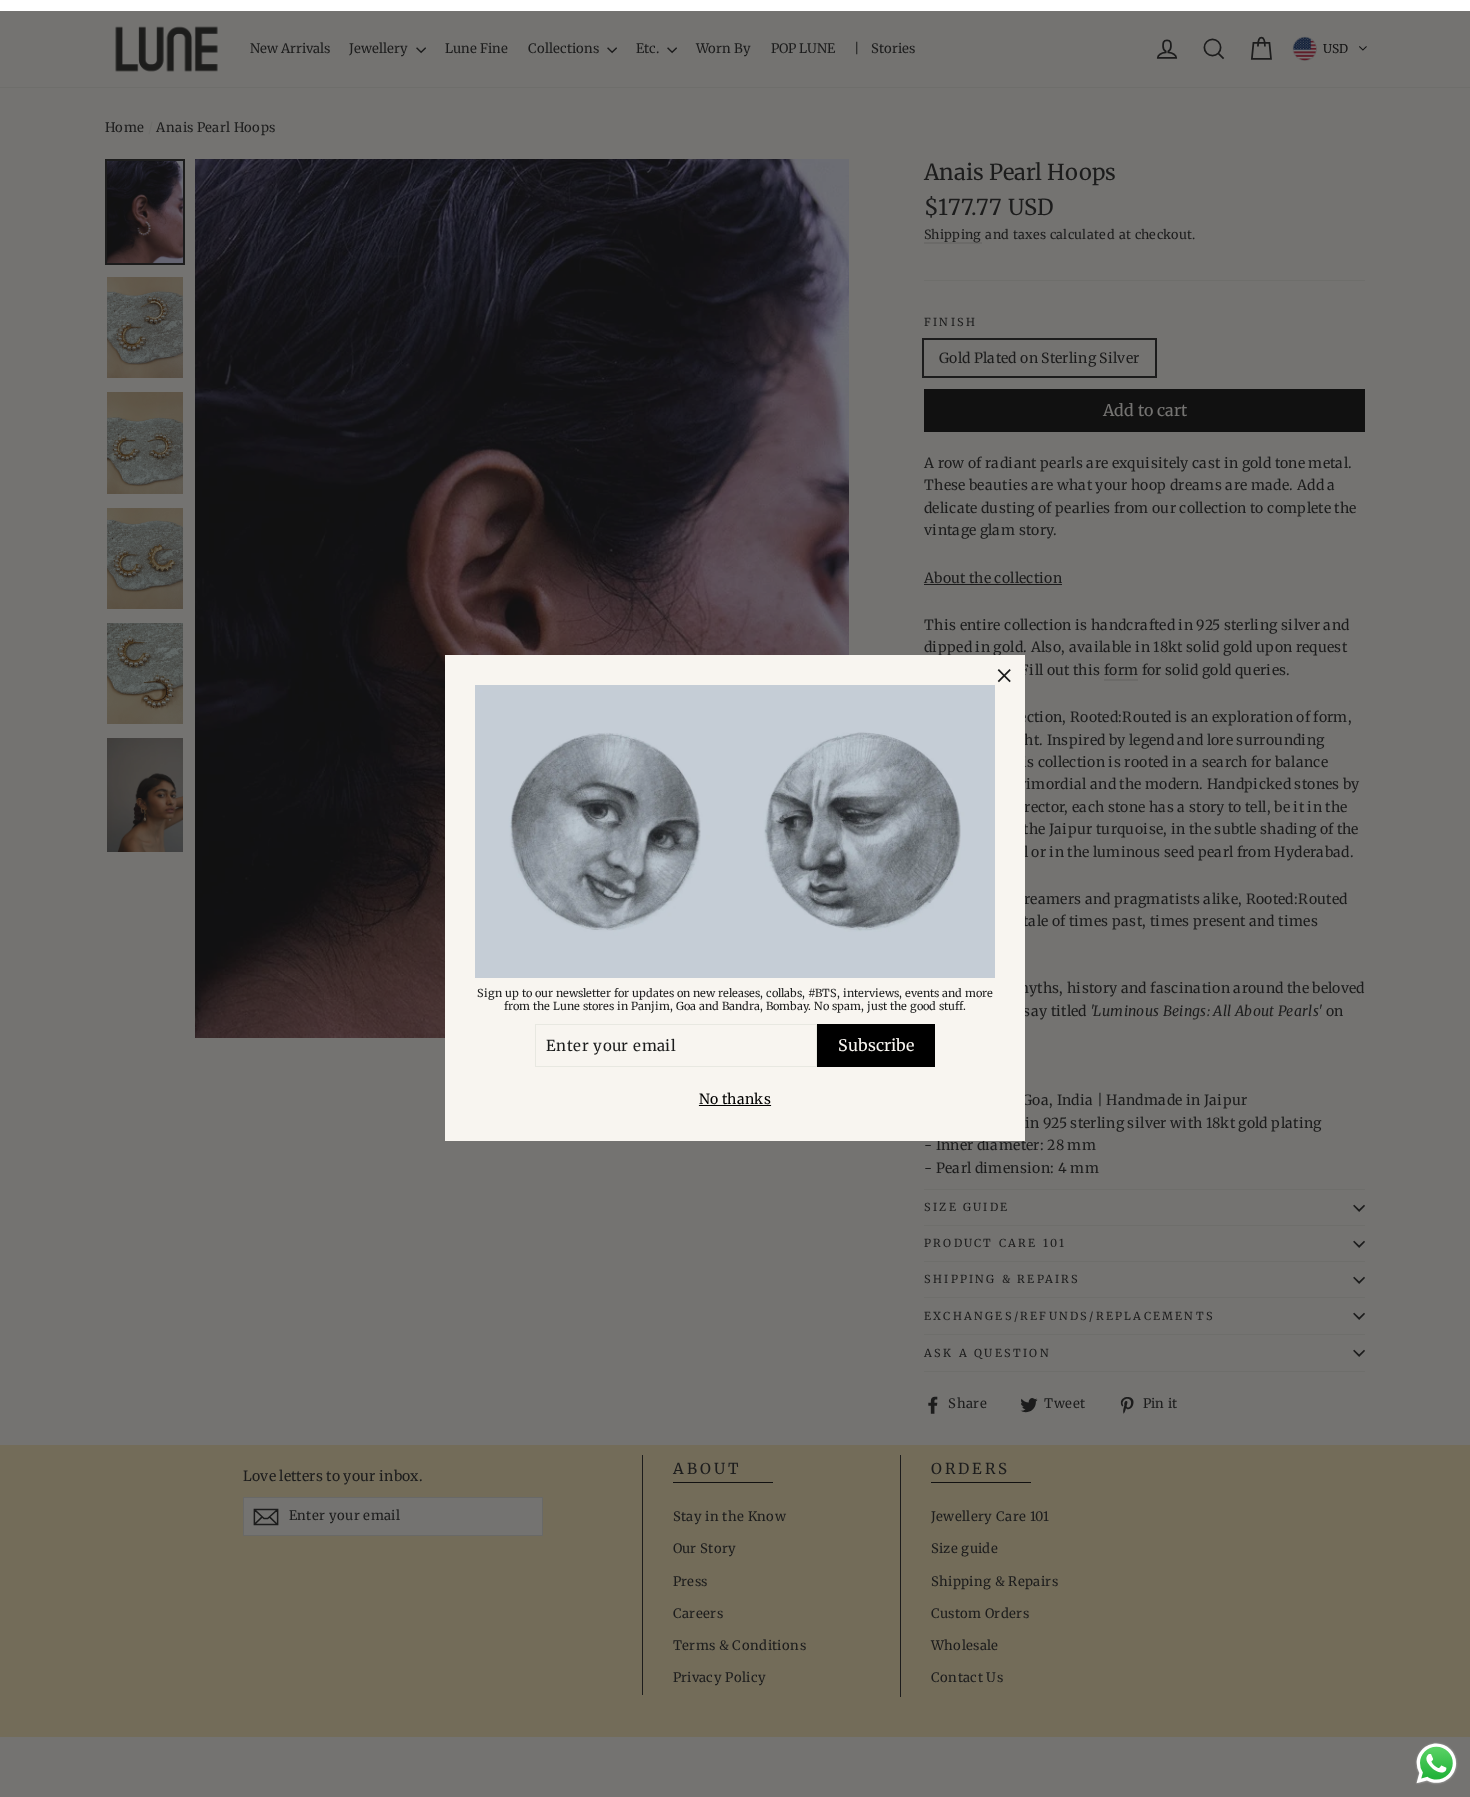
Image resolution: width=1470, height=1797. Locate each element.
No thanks (735, 1100)
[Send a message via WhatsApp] (1436, 1763)
